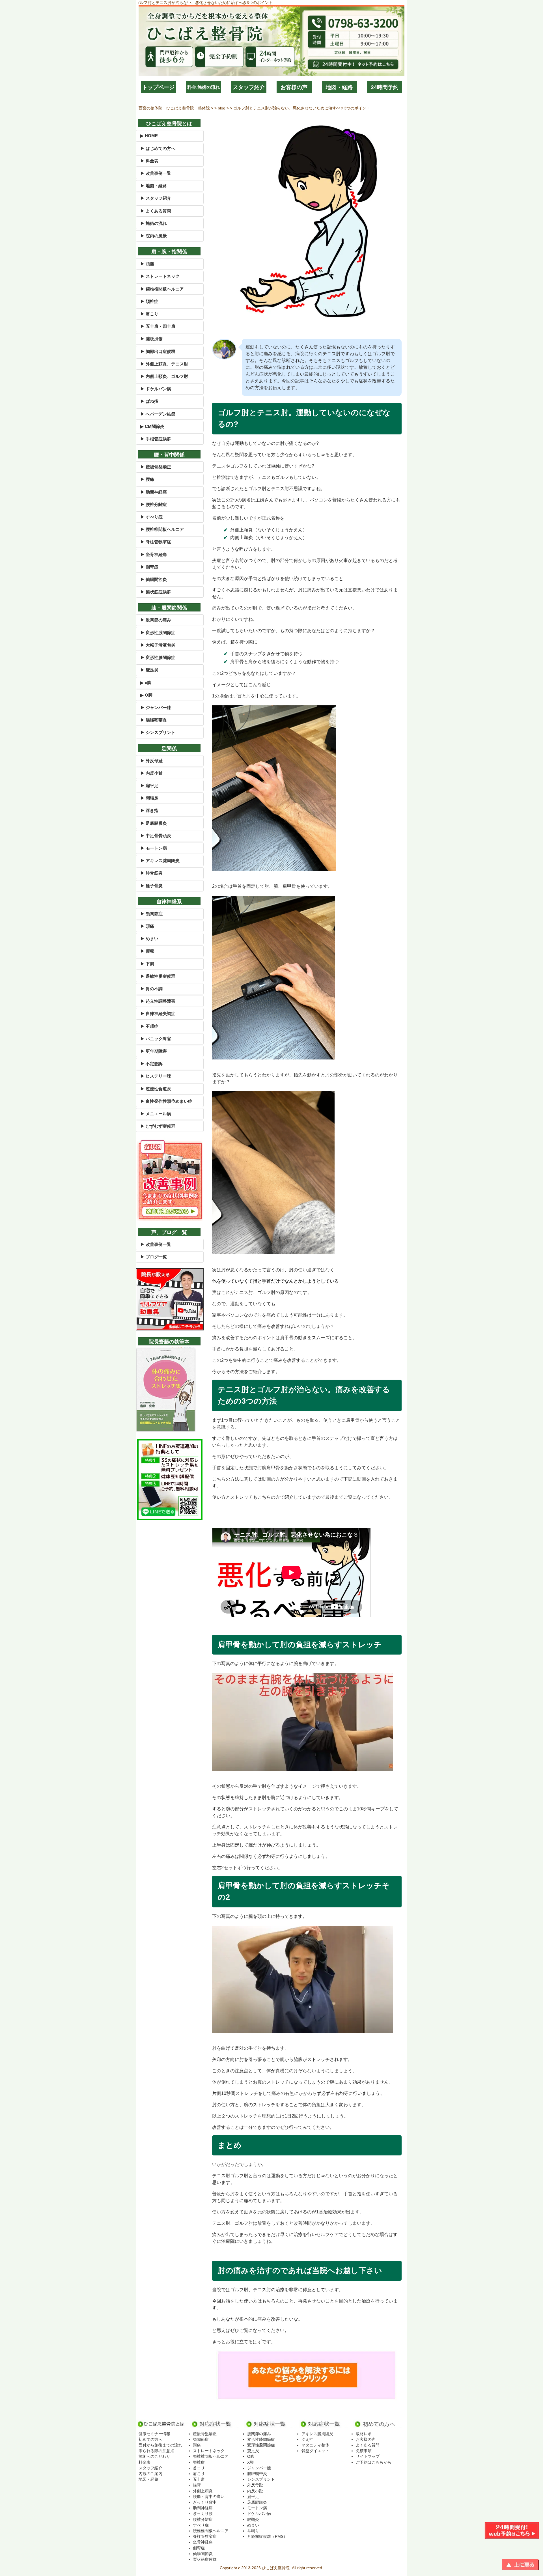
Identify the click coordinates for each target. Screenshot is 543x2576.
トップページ (158, 87)
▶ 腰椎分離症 (154, 504)
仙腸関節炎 (203, 2554)
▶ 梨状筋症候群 (156, 592)
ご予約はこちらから (374, 2462)
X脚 (250, 2462)
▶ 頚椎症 (149, 301)
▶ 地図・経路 (154, 186)
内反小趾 (255, 2491)
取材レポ (364, 2434)
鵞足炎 (253, 2451)
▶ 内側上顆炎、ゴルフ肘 (164, 376)
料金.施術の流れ (204, 87)
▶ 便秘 (147, 951)
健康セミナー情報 (154, 2434)
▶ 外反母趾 (151, 761)
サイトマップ (368, 2456)
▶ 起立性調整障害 (158, 1001)
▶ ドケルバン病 (156, 389)
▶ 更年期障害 (154, 1051)
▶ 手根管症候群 (156, 439)
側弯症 (199, 2548)
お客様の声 (294, 87)
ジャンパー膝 (259, 2468)
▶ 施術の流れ (154, 223)
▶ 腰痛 (147, 479)
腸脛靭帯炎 (257, 2474)
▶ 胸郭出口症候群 (158, 351)
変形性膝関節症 (261, 2439)
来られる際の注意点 (156, 2451)
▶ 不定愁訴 (151, 1064)
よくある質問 (368, 2445)
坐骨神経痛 (203, 2542)
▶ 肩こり (149, 314)
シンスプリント (261, 2479)
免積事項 (364, 2451)
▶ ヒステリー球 (156, 1076)
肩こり (199, 2474)
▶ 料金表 (149, 161)
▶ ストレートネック (160, 276)
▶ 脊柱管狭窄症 (156, 542)
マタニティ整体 (315, 2445)
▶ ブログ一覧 (154, 1257)
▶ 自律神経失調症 (158, 1014)
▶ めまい (149, 939)
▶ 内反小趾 (151, 773)
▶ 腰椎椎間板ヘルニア (162, 529)
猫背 (197, 2485)
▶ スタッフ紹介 (156, 198)
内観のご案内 (150, 2474)
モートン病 (257, 2508)
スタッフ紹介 (249, 87)
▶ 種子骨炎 (151, 886)
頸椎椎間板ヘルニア (211, 2456)
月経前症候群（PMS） (267, 2536)
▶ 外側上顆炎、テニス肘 (164, 364)
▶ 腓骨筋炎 (151, 873)
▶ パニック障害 (156, 1039)
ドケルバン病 (259, 2513)
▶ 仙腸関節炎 (154, 579)
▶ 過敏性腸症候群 (158, 976)
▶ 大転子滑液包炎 (158, 645)
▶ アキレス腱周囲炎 (160, 861)
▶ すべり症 (151, 517)
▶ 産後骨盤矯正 (156, 467)
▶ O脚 (146, 695)
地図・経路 (339, 87)
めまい (253, 2525)
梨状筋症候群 (205, 2559)
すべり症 (201, 2525)
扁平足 (253, 2497)
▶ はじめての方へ (158, 148)
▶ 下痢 (147, 964)
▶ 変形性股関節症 (158, 633)
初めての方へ (150, 2439)
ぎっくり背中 (205, 2502)
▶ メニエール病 (156, 1114)
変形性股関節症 (261, 2445)
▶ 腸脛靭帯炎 (154, 720)
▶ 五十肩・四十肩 (158, 326)
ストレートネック (209, 2451)
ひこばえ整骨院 (276, 2568)
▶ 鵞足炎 (149, 670)
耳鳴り (253, 2531)
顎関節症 (201, 2439)
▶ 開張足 (149, 798)
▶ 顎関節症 (151, 914)
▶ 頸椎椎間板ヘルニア (162, 289)
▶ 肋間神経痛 (154, 492)
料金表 (145, 2462)
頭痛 (197, 2445)
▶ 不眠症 (149, 1026)
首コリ (199, 2468)
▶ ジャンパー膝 (156, 707)
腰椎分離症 (203, 2519)
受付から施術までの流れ (160, 2445)
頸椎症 (199, 2462)
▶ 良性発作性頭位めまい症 (166, 1101)
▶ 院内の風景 (154, 236)
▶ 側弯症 (149, 567)
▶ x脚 (146, 683)
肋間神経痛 (203, 2508)
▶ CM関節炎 (152, 426)
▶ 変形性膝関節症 (158, 657)
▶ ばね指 (149, 401)
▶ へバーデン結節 (158, 414)
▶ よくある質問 (156, 211)
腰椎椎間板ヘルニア (211, 2531)
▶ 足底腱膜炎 (154, 823)
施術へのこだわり (154, 2456)
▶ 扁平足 (149, 786)
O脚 (251, 2456)
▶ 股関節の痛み (156, 620)
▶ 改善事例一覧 (156, 173)
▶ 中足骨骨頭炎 (156, 836)
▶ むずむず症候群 (158, 1126)
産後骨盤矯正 (205, 2434)
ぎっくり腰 (203, 2513)
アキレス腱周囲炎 (317, 2434)
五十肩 (199, 2479)
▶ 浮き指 (149, 810)
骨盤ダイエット (315, 2451)
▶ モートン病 (154, 848)
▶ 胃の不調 (151, 989)
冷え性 (307, 2439)
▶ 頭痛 (147, 264)
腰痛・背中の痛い (209, 2497)
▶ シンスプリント (158, 732)
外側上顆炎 (203, 2491)
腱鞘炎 (253, 2519)
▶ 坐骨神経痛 (154, 554)
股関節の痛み (259, 2434)
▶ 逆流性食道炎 (156, 1089)
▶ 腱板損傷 (151, 339)
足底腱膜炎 (257, 2502)
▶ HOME (149, 136)
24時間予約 (385, 87)
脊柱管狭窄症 (205, 2536)
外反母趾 (255, 2485)
